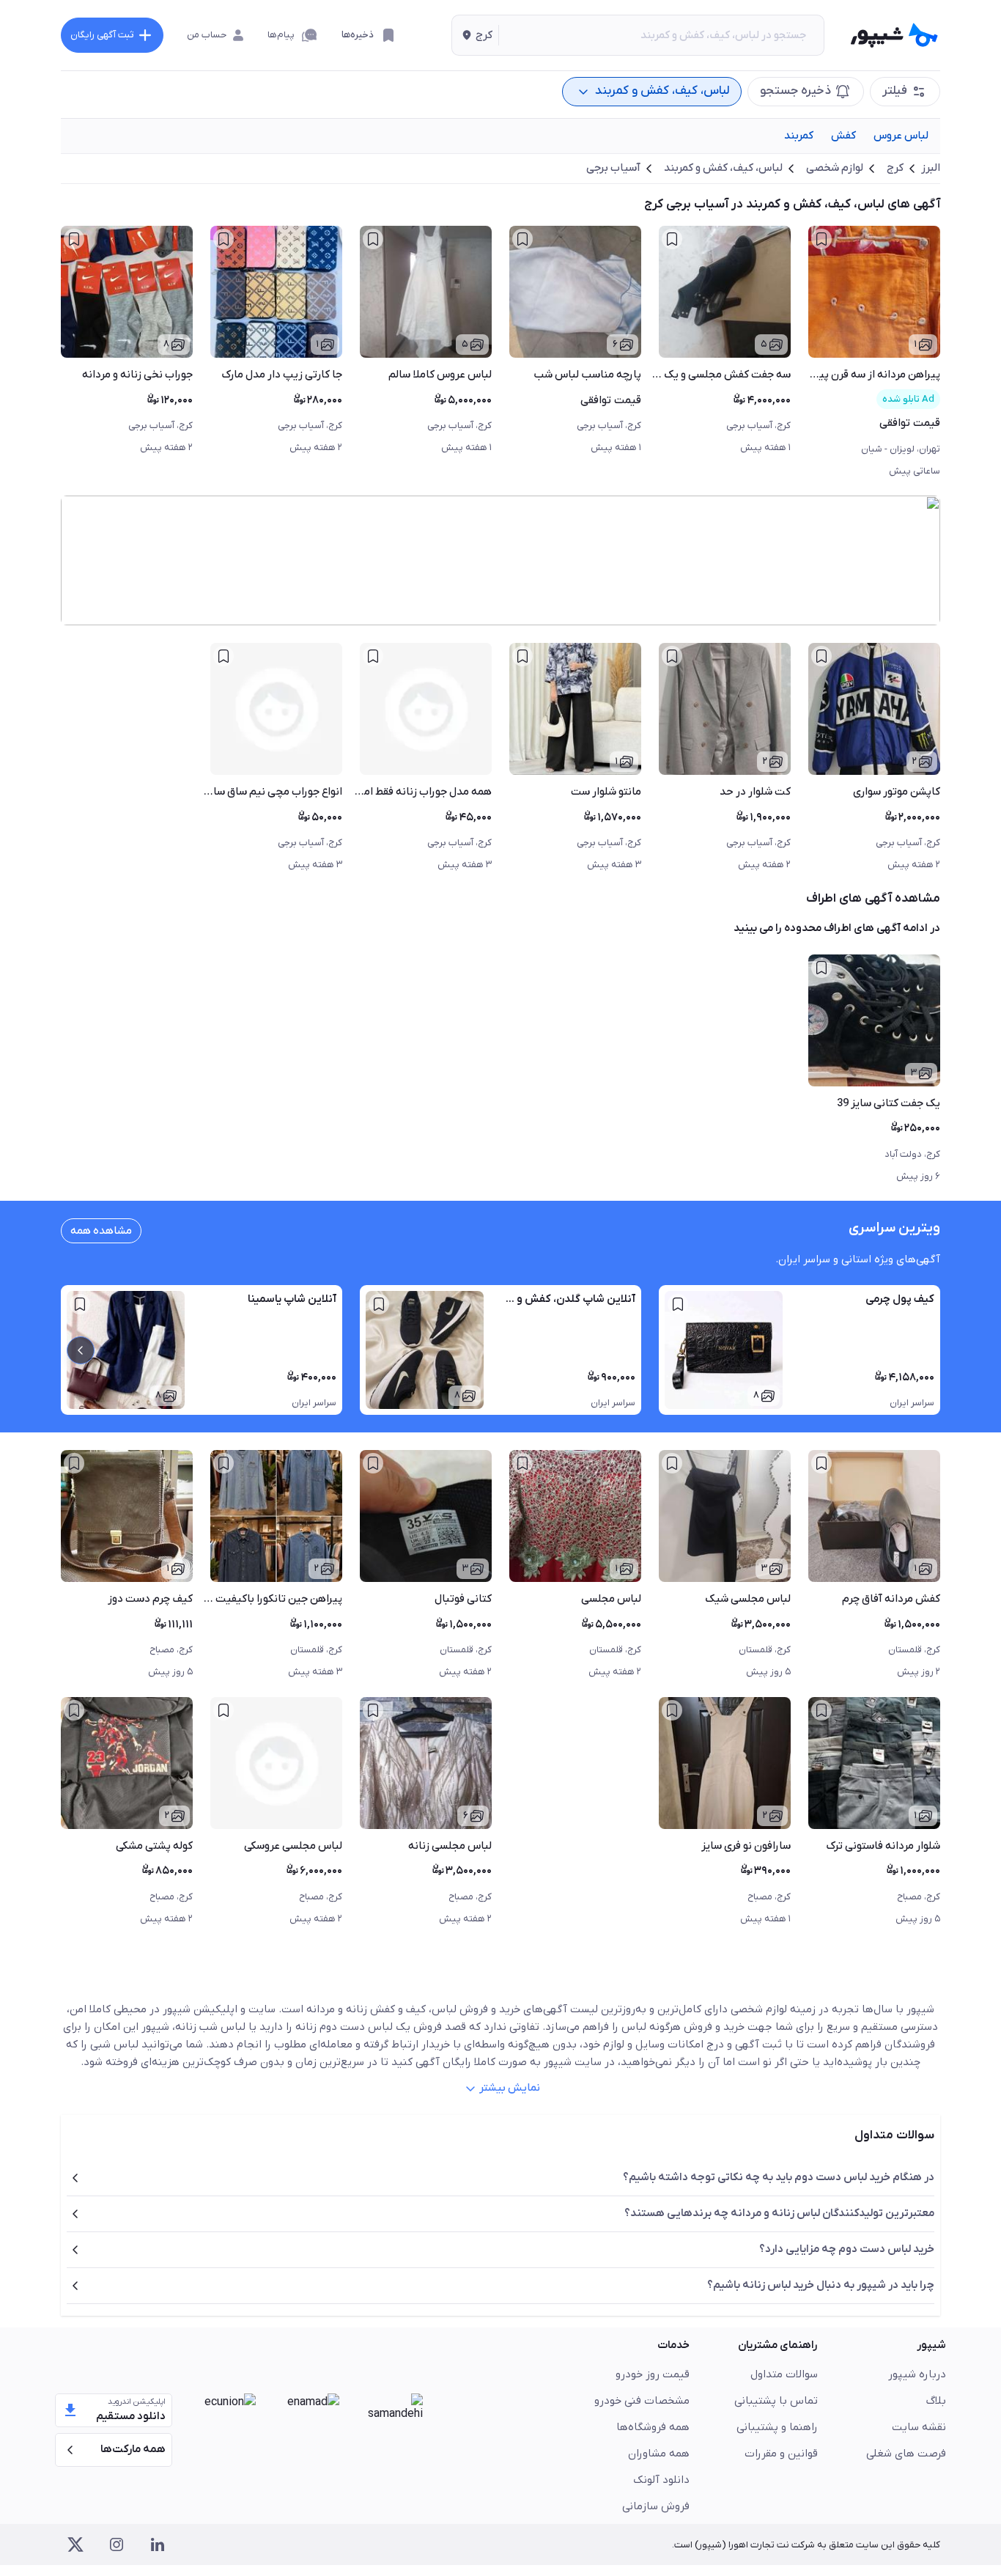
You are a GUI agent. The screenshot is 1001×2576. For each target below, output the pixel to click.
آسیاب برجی (613, 168)
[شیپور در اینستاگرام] (117, 2544)
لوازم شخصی (835, 168)
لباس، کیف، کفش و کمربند (723, 168)
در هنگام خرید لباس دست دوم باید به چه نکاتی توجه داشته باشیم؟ (779, 2177)
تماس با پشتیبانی (776, 2401)
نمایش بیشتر (510, 2088)
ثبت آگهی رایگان (102, 35)
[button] (475, 35)
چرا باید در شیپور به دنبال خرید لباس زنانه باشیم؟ (821, 2285)
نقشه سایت (919, 2427)
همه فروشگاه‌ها (653, 2427)
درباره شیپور (917, 2374)
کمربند (799, 136)
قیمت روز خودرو (653, 2374)
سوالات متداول (784, 2374)
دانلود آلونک (661, 2480)
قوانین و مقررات (781, 2454)
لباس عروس (901, 136)
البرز (931, 168)
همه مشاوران (659, 2454)
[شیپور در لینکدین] (158, 2544)
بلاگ (936, 2401)
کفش (843, 136)
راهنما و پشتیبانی (777, 2427)
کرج (895, 168)
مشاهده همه (101, 1231)
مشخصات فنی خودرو (642, 2401)
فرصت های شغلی (906, 2454)
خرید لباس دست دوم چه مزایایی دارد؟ (847, 2249)
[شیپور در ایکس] (75, 2544)
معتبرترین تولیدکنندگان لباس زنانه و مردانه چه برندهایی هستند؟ (779, 2213)
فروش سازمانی (656, 2506)
